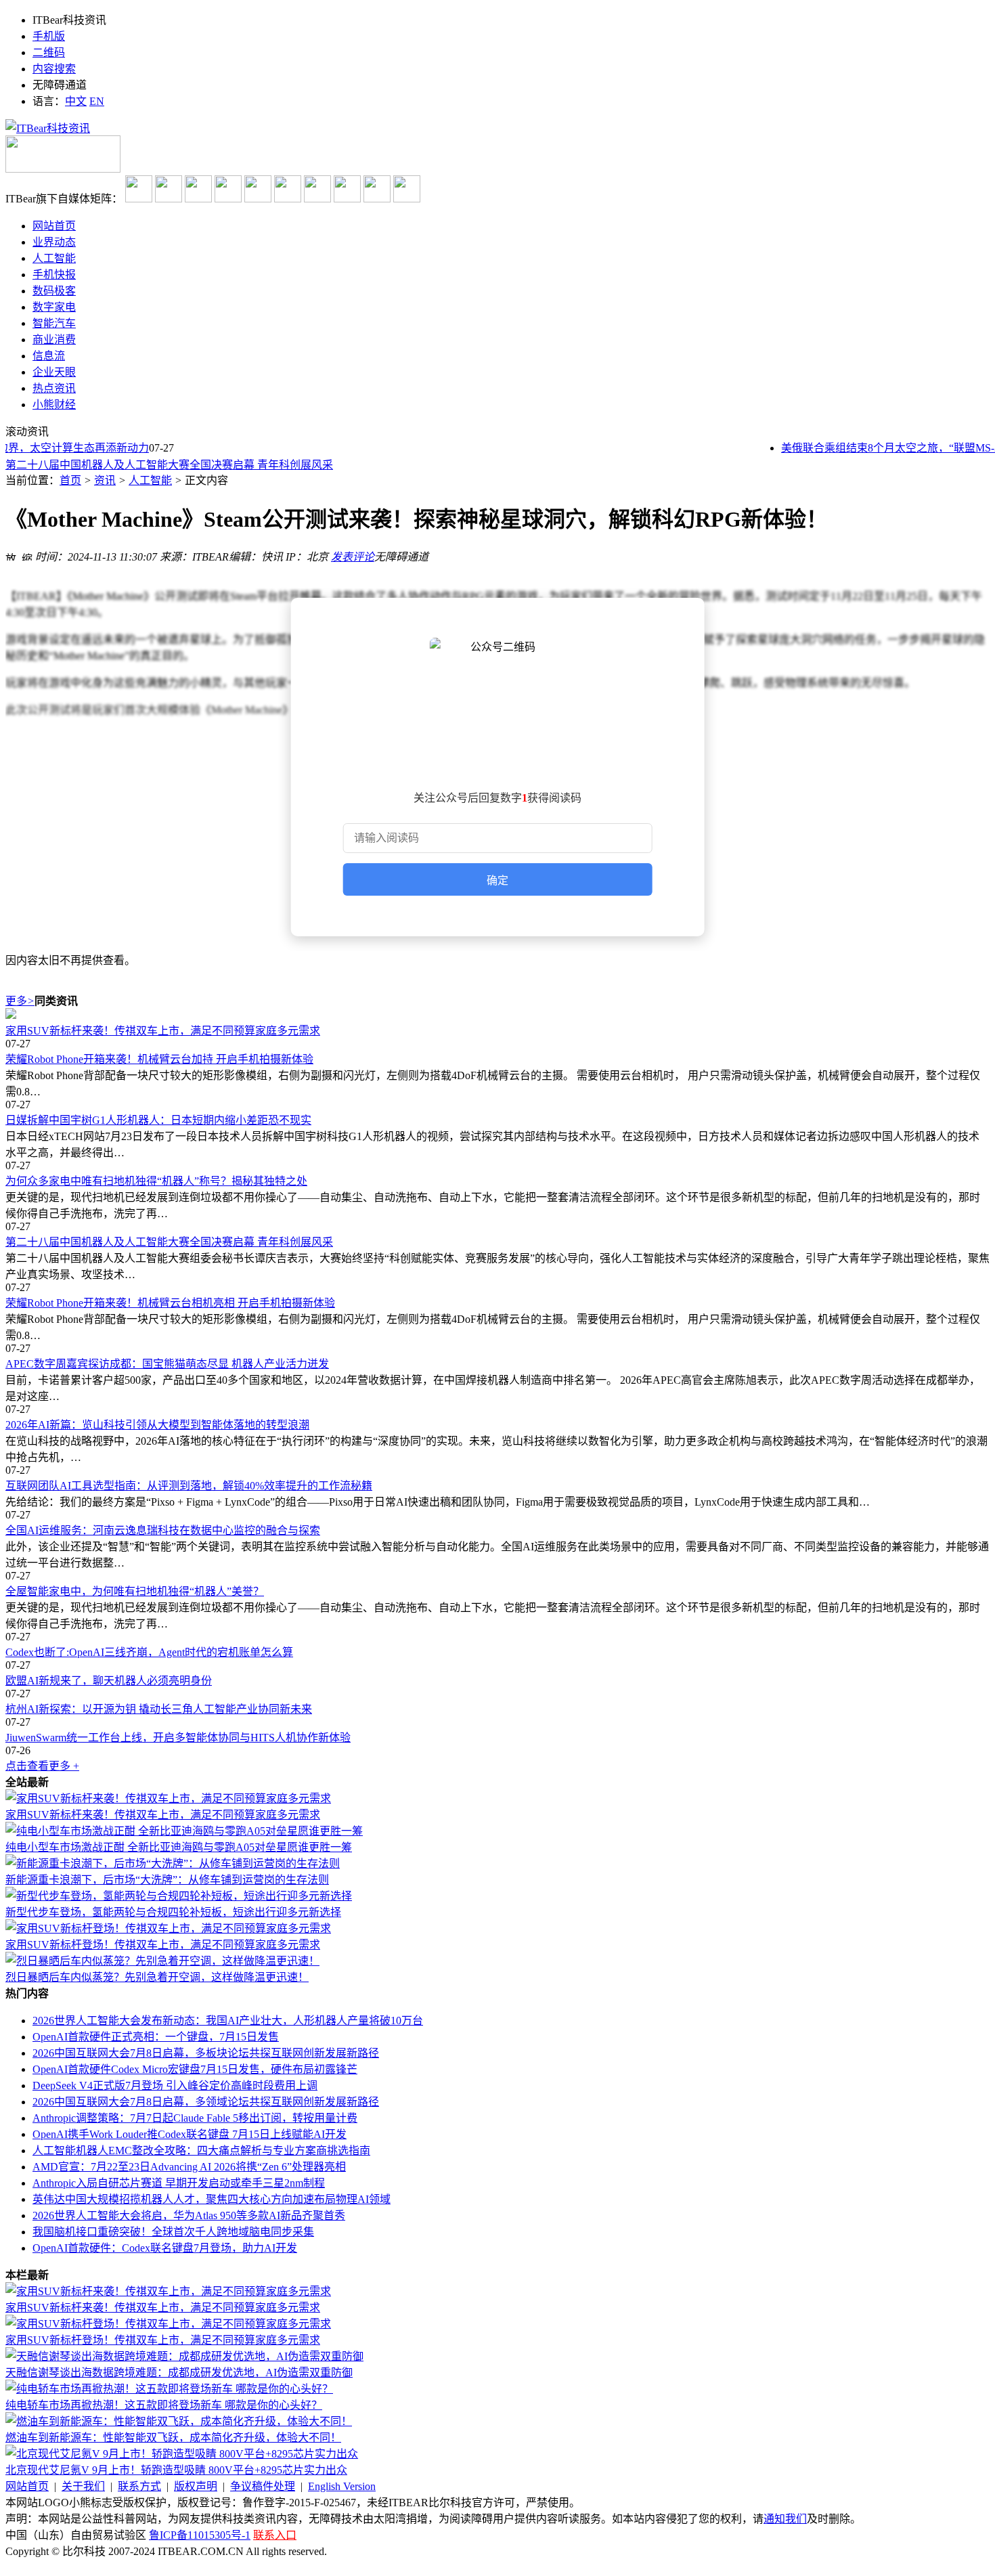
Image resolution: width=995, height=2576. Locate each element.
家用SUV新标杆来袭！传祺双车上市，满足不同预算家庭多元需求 (163, 1031)
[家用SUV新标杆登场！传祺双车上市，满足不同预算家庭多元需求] (168, 1928)
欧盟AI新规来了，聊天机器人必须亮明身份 (109, 1681)
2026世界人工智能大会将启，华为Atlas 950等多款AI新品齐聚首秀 (189, 2215)
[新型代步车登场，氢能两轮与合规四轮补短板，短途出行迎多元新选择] (179, 1896)
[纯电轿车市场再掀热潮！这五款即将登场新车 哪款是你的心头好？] (169, 2389)
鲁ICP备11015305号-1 (200, 2535)
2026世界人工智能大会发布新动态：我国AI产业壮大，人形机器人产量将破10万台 (228, 2021)
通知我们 (785, 2519)
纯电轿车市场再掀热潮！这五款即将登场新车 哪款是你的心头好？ (164, 2405)
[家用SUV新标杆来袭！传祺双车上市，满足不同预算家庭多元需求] (497, 1015)
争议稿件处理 (263, 2486)
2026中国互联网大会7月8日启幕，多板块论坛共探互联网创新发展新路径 (206, 2053)
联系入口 (275, 2535)
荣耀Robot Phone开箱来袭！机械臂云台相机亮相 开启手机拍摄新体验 (170, 1303)
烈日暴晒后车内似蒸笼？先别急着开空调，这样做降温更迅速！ (157, 1977)
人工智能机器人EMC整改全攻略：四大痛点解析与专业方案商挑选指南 (201, 2151)
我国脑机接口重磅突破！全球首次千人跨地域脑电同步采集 (173, 2232)
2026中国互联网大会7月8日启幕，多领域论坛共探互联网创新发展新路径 (206, 2102)
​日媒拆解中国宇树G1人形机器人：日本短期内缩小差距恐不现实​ (158, 1120)
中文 (76, 101)
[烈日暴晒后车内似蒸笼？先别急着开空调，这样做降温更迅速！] (162, 1961)
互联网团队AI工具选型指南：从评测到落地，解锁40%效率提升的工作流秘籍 (189, 1486)
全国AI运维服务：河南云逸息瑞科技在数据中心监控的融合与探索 (163, 1530)
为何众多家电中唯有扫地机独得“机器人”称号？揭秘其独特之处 (156, 1181)
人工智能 (150, 480)
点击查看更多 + (42, 1766)
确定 (497, 880)
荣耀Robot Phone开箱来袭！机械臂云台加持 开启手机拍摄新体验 (159, 1059)
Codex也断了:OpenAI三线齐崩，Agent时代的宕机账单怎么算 (149, 1652)
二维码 (49, 52)
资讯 (105, 480)
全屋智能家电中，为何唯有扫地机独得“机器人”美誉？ (135, 1591)
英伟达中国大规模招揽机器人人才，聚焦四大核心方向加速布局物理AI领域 (212, 2199)
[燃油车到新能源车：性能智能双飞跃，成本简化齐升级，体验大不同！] (179, 2421)
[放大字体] (11, 555)
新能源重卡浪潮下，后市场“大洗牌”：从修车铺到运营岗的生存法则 (167, 1880)
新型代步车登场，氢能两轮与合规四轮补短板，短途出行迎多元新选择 (173, 1912)
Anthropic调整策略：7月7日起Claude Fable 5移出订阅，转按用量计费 (195, 2118)
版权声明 (196, 2486)
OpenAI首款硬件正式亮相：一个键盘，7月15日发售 (156, 2037)
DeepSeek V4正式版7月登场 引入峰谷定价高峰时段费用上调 (175, 2086)
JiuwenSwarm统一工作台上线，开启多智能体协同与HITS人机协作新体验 (178, 1738)
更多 (20, 1001)
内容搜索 (54, 69)
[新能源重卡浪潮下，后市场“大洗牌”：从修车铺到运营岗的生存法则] (173, 1863)
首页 (70, 480)
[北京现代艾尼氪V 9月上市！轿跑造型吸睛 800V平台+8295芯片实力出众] (182, 2454)
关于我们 (83, 2486)
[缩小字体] (27, 555)
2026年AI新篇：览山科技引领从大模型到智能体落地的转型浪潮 (157, 1425)
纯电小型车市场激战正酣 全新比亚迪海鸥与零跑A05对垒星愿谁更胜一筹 (179, 1847)
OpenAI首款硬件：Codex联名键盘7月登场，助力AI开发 (165, 2248)
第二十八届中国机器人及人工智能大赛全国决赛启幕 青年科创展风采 (169, 464)
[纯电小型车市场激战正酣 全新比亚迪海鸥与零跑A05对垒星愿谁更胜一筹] (184, 1831)
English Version (342, 2486)
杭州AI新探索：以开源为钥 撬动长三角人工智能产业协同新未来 (159, 1709)
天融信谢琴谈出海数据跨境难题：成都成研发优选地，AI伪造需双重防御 (179, 2373)
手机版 (49, 36)
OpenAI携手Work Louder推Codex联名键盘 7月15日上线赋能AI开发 (190, 2134)
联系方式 (139, 2486)
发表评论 (353, 557)
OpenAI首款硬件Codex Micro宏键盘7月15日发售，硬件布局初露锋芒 (195, 2069)
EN (97, 101)
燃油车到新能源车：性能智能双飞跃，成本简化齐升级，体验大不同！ (173, 2438)
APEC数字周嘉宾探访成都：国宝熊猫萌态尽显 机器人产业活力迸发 (167, 1364)
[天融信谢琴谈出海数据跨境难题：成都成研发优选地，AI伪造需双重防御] (184, 2356)
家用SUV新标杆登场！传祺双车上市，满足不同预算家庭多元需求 (163, 1945)
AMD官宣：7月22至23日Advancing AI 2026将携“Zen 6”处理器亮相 (189, 2167)
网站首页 (27, 2486)
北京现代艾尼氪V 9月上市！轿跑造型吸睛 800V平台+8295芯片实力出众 (176, 2470)
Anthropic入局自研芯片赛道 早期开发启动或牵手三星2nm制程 (179, 2183)
